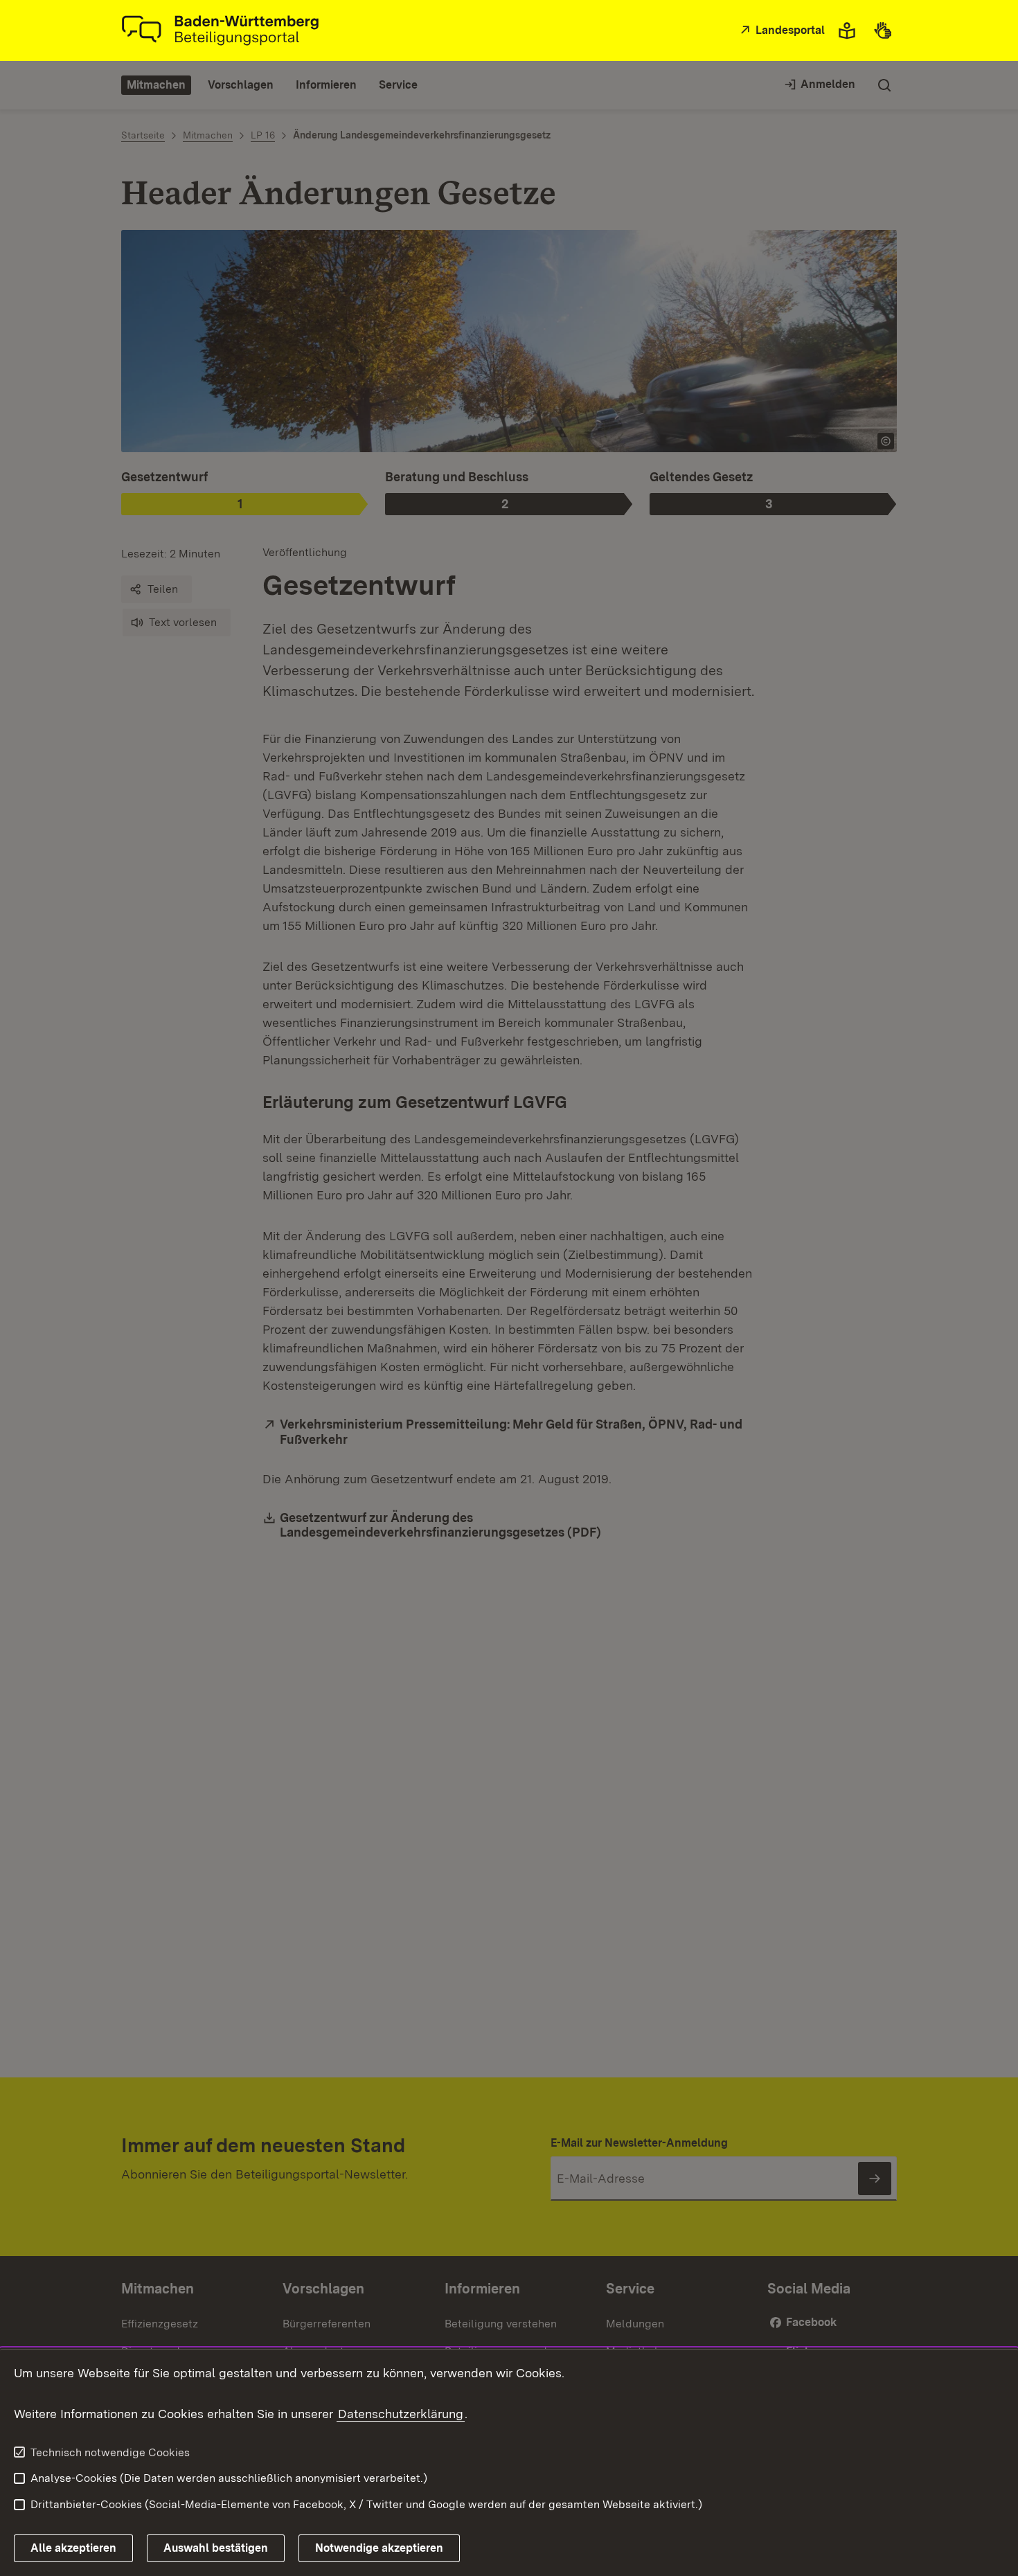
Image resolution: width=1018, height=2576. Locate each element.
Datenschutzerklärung (401, 2414)
